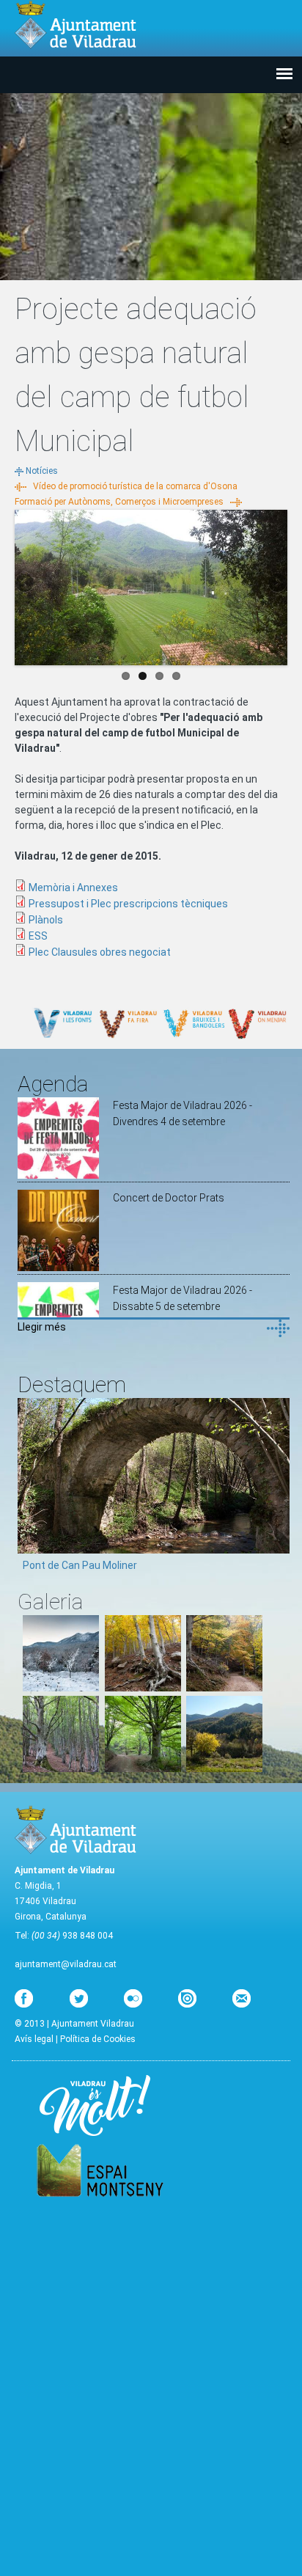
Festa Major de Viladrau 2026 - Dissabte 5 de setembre (183, 1298)
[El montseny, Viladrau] (61, 1688)
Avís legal (34, 2039)
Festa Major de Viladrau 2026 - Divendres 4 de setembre (183, 1113)
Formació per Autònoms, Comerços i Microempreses (119, 502)
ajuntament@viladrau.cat (66, 1964)
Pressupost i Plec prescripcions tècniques (128, 904)
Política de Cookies (98, 2039)
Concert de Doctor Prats (169, 1198)
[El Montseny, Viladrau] (224, 1768)
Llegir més (42, 1327)
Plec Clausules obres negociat (100, 952)
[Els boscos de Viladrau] (143, 1688)
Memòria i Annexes (73, 888)
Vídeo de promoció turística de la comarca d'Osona (135, 486)
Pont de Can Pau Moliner (80, 1565)
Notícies (42, 471)
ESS (38, 936)
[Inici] (75, 25)
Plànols (46, 920)
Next (276, 584)
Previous (26, 584)
